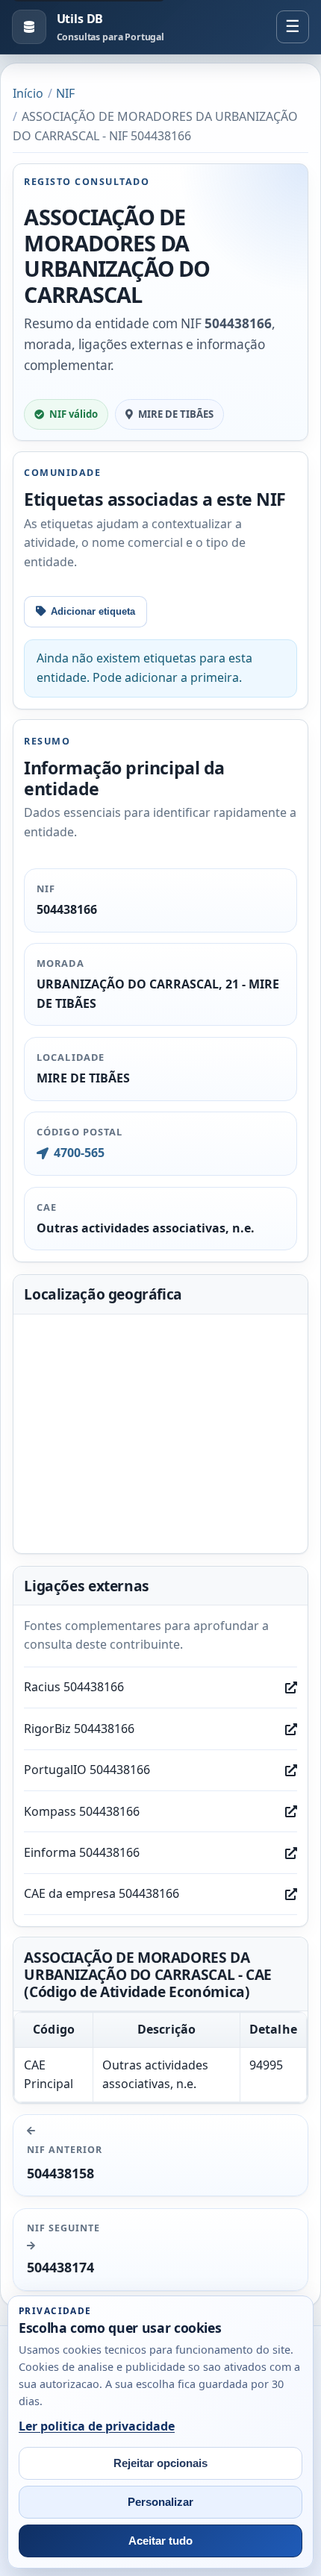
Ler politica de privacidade (97, 2426)
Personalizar (160, 2502)
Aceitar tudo (160, 2541)
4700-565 (79, 1153)
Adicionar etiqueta (93, 611)
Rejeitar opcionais (160, 2463)
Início (28, 93)
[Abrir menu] (293, 27)
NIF (65, 93)
